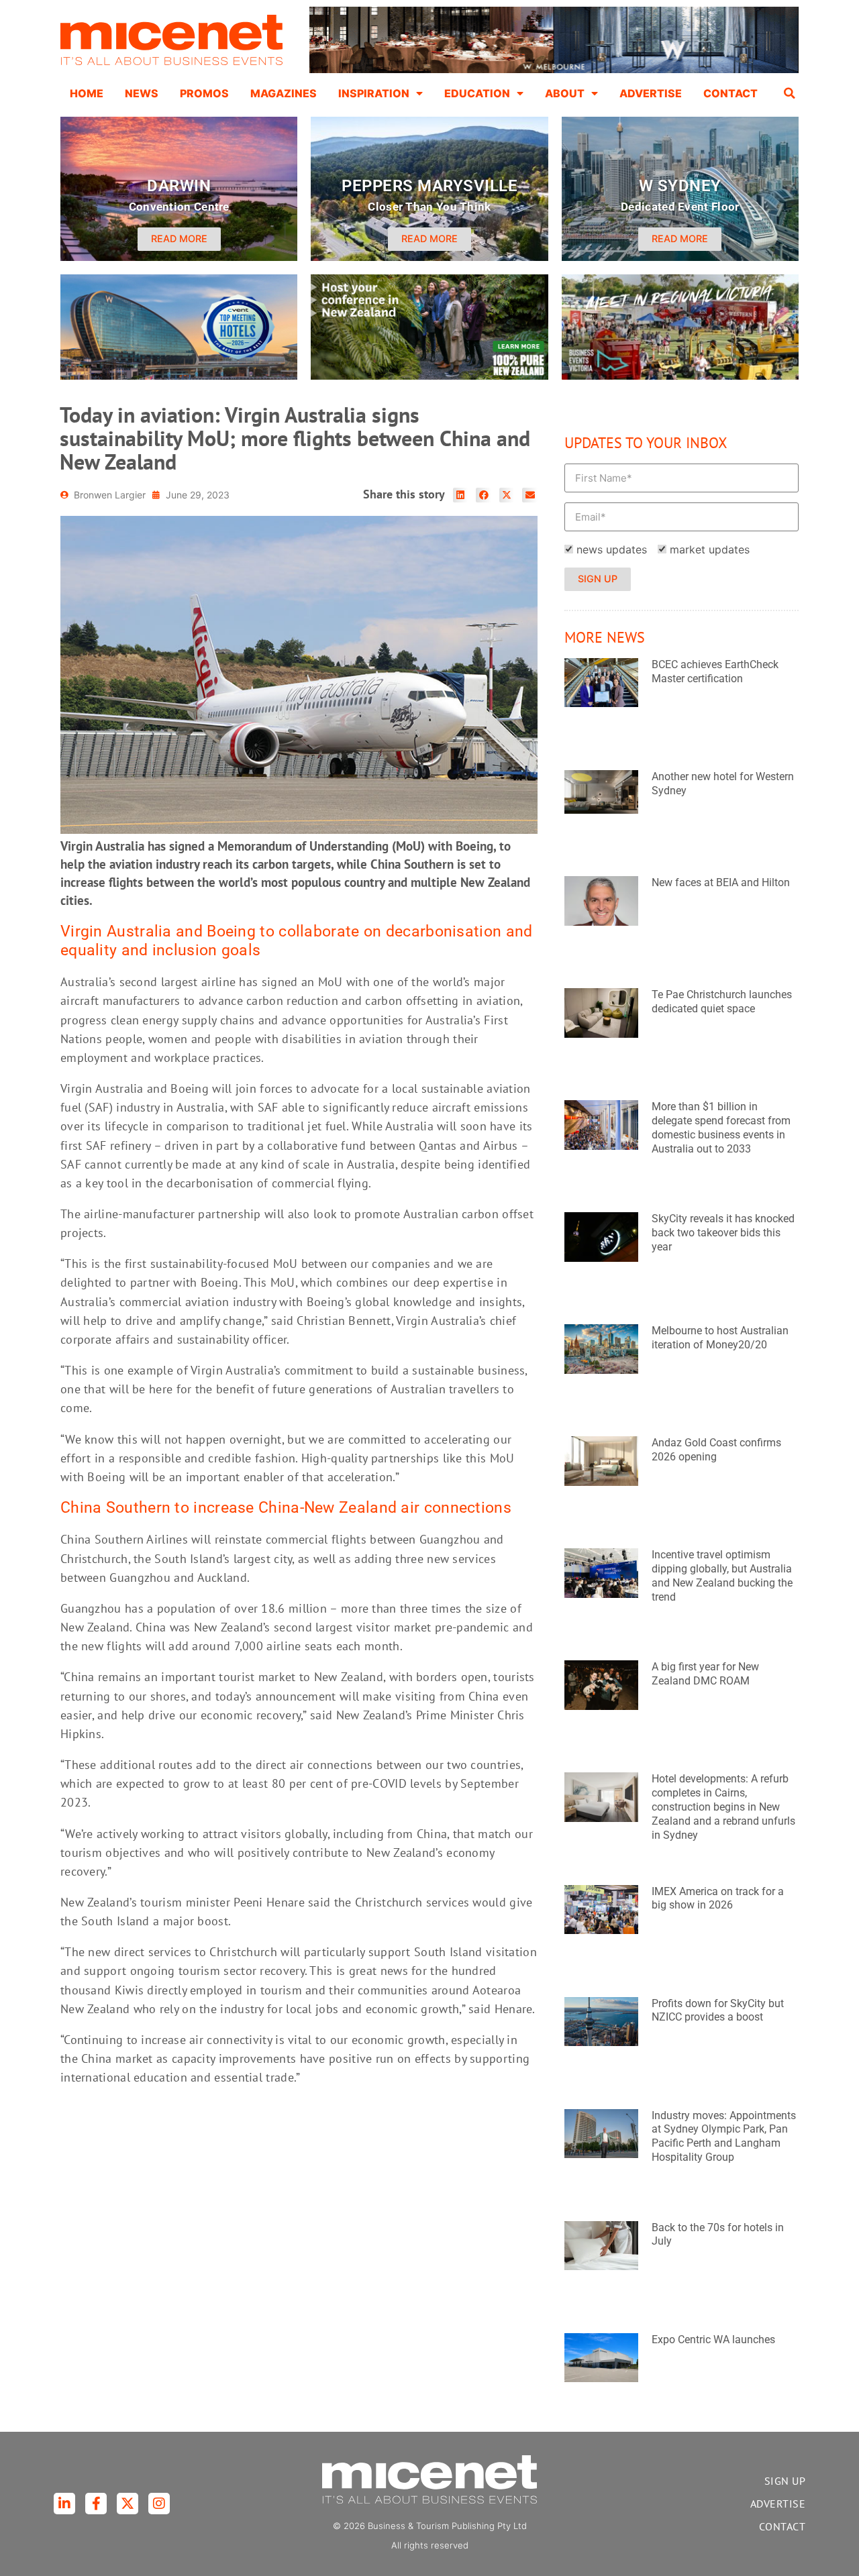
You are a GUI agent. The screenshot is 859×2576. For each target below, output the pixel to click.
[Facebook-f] (96, 2504)
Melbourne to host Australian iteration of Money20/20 (720, 1338)
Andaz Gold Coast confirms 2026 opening (716, 1450)
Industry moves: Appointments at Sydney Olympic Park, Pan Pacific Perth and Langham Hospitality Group (724, 2136)
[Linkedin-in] (64, 2504)
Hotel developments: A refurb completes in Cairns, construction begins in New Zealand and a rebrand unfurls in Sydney (723, 1807)
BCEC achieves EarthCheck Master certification (715, 672)
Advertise (651, 93)
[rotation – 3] (680, 376)
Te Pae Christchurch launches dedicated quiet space (722, 1002)
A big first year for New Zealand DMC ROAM (705, 1674)
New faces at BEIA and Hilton (721, 882)
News (142, 93)
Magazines (284, 93)
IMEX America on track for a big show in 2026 (718, 1898)
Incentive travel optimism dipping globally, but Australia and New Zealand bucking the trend (722, 1575)
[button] (790, 93)
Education (477, 93)
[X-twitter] (128, 2504)
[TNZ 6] (429, 376)
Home (87, 93)
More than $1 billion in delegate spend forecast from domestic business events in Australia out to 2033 (721, 1127)
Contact (730, 93)
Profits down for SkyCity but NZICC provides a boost (718, 2010)
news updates (612, 549)
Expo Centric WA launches (713, 2340)
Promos (204, 93)
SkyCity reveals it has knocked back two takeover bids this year (723, 1233)
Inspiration (374, 93)
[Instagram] (159, 2504)
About (565, 93)
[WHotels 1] (554, 70)
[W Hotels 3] (179, 376)
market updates (710, 549)
